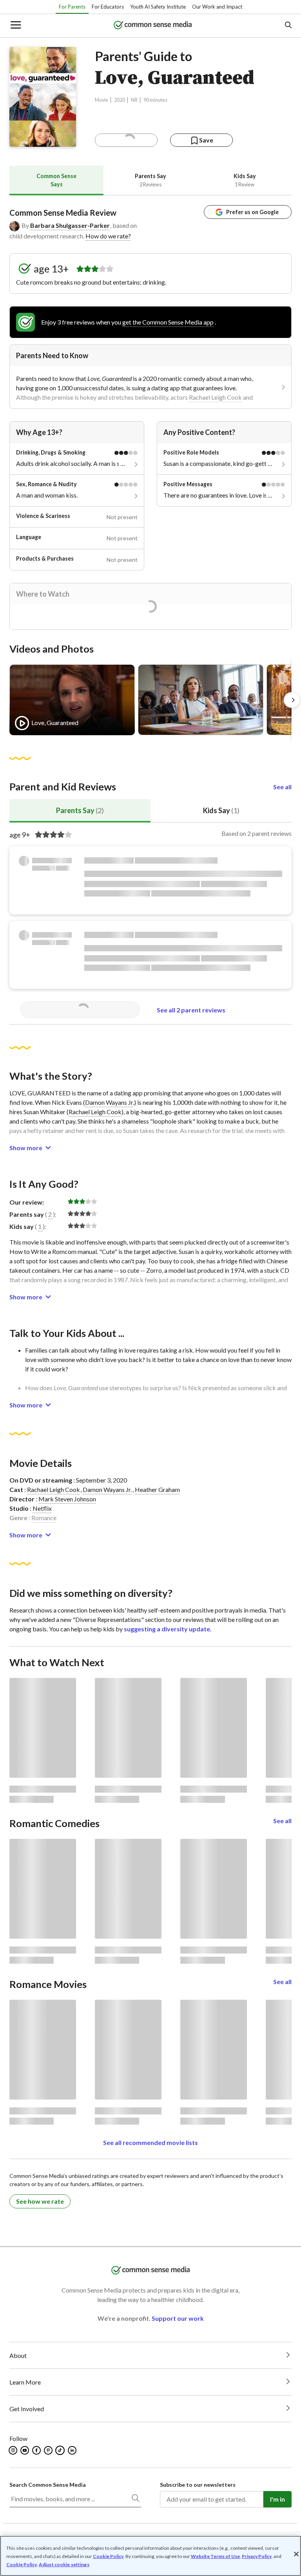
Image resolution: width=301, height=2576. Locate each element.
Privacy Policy (257, 2556)
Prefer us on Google (252, 212)
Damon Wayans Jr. (107, 1489)
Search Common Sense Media (48, 2485)
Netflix (42, 1508)
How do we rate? (108, 236)
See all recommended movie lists (150, 2142)
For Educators (108, 7)
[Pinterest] (49, 2450)
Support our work (178, 2318)
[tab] (56, 180)
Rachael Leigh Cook (215, 397)
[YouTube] (25, 2450)
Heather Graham (157, 1489)
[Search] (135, 2500)
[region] (150, 2556)
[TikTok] (61, 2450)
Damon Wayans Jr (109, 1102)
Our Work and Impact (217, 7)
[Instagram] (14, 2450)
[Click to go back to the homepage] (153, 26)
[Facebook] (37, 2450)
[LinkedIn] (73, 2450)
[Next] (292, 700)
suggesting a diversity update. (168, 1629)
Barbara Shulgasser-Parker (70, 225)
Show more (26, 1148)
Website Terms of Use (215, 2556)
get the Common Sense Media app (168, 322)
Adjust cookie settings (64, 2565)
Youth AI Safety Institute (158, 7)
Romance (44, 1518)
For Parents (72, 7)
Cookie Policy (108, 2556)
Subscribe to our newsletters (198, 2485)
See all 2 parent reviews (191, 1010)
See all (282, 787)
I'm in (277, 2499)
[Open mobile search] (288, 26)
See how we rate (40, 2201)
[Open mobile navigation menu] (15, 26)
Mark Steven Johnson (67, 1499)
